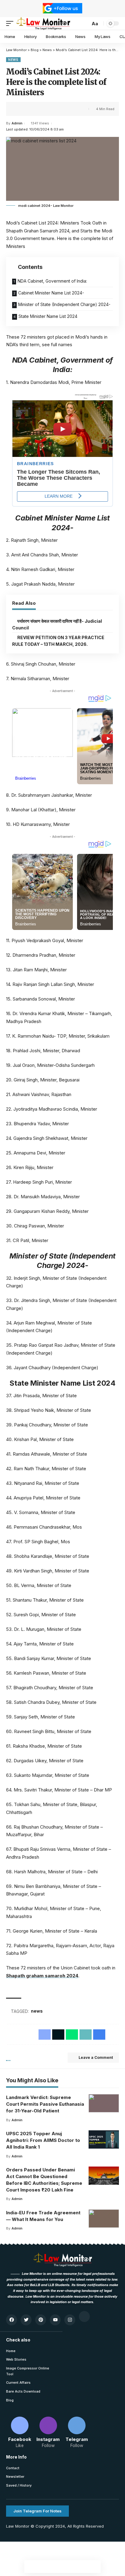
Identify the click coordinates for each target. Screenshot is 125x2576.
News (13, 60)
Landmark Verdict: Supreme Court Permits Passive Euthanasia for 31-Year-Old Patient (45, 2104)
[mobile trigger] (11, 23)
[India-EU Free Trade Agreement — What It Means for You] (104, 2219)
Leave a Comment (96, 2057)
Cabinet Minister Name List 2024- (51, 293)
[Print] (48, 109)
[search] (84, 24)
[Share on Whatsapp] (39, 109)
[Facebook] (12, 2320)
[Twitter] (26, 2320)
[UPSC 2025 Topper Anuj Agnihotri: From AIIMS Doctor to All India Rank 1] (104, 2139)
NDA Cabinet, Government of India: (52, 281)
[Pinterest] (41, 2320)
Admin (17, 123)
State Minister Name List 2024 (48, 316)
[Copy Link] (69, 2567)
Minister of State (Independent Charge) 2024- (64, 304)
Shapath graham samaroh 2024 (42, 1976)
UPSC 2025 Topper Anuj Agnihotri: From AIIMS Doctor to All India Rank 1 (43, 2140)
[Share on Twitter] (29, 109)
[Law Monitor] (43, 23)
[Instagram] (70, 2320)
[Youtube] (55, 2320)
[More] (57, 109)
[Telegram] (77, 2433)
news (37, 2011)
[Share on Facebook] (20, 109)
